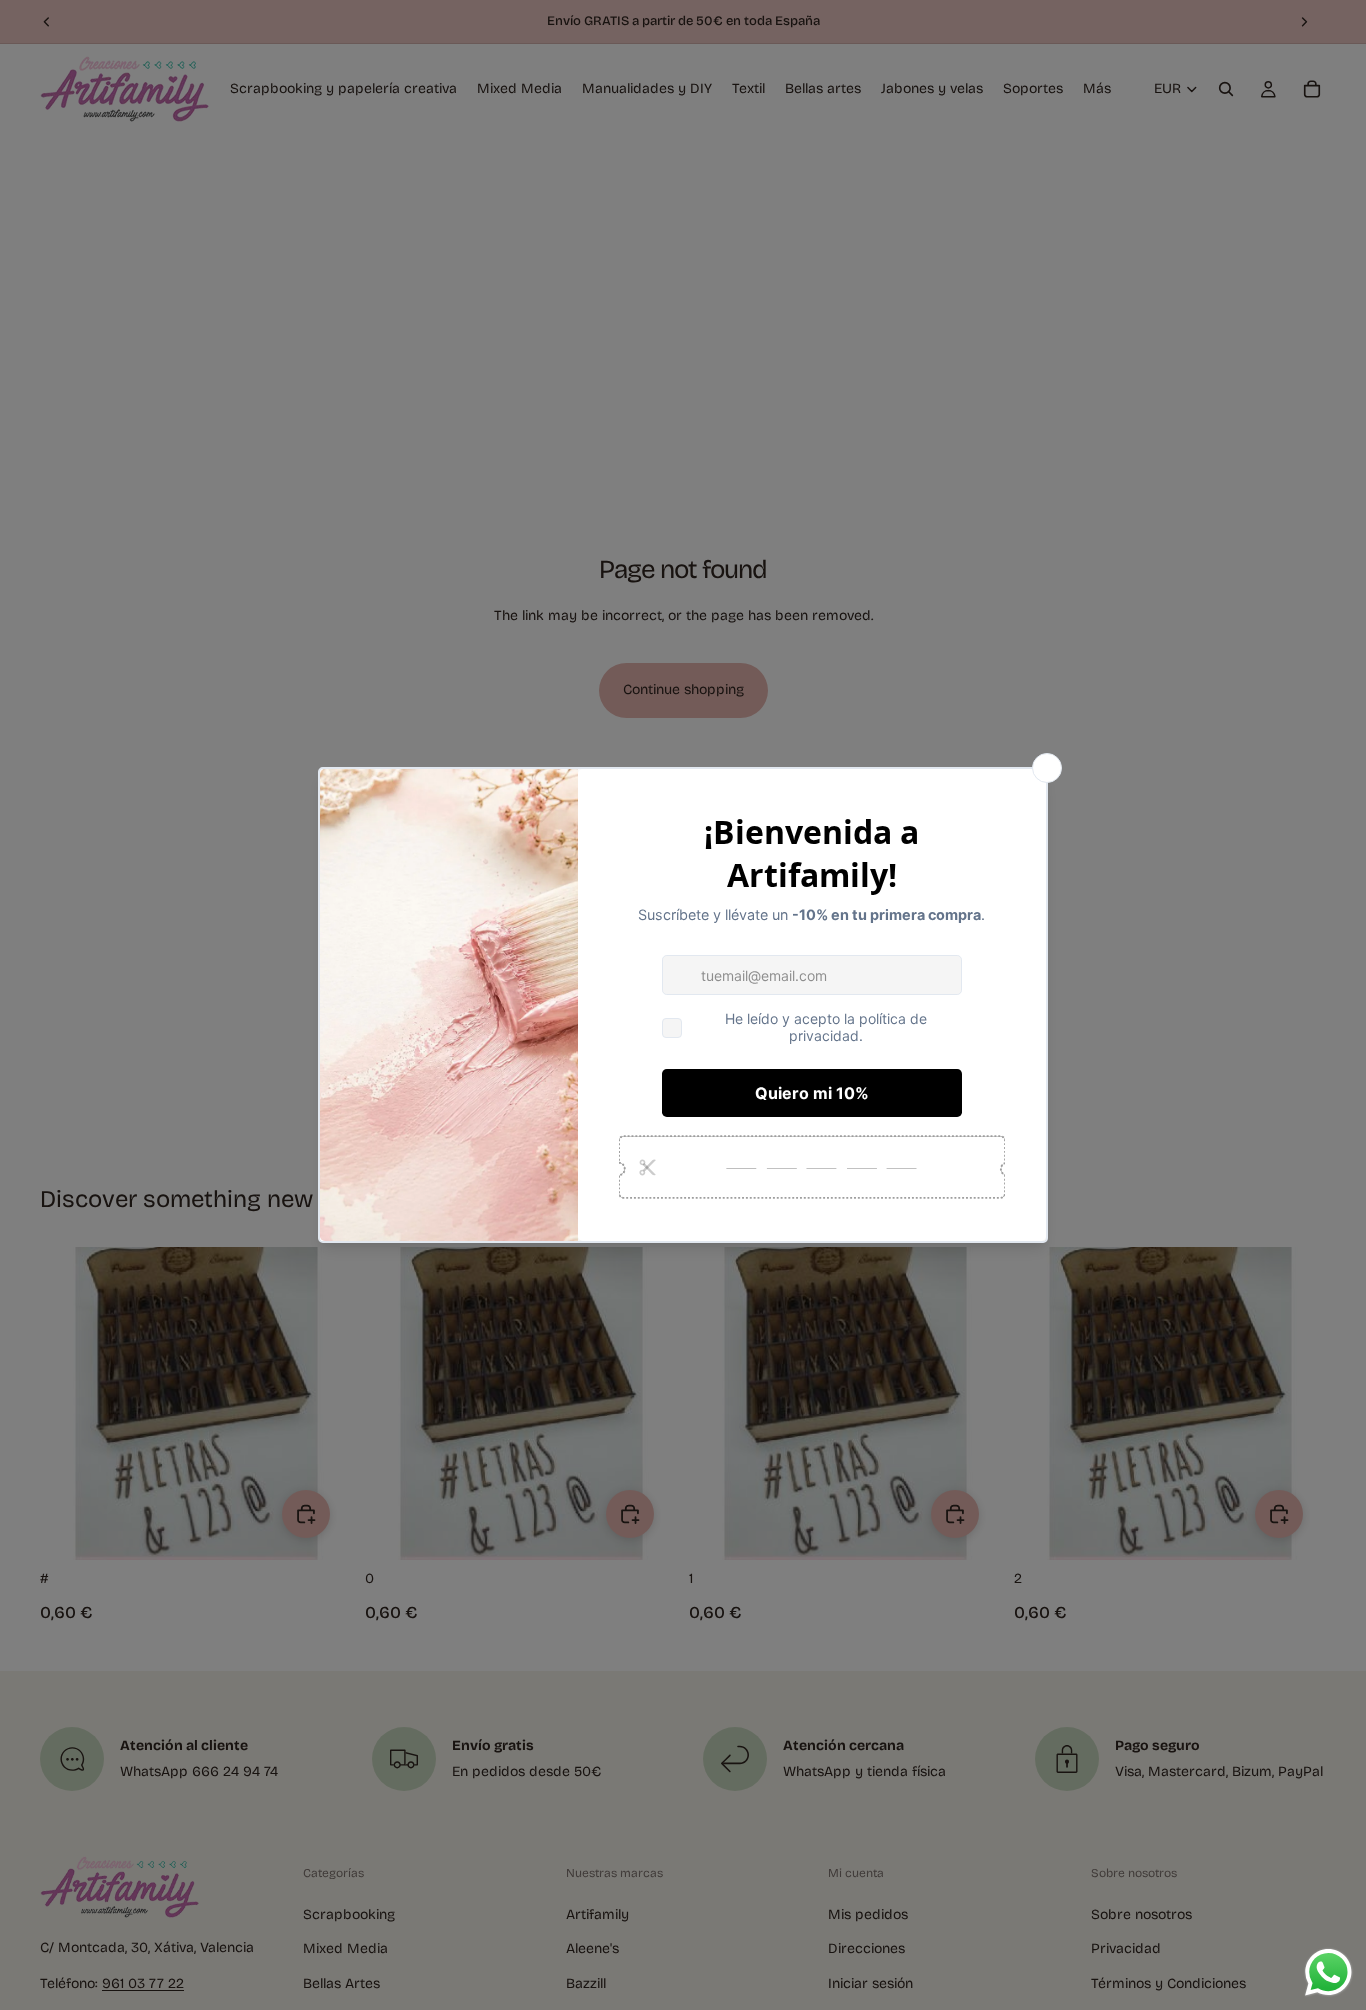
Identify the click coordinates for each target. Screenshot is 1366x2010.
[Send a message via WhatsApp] (1328, 1972)
